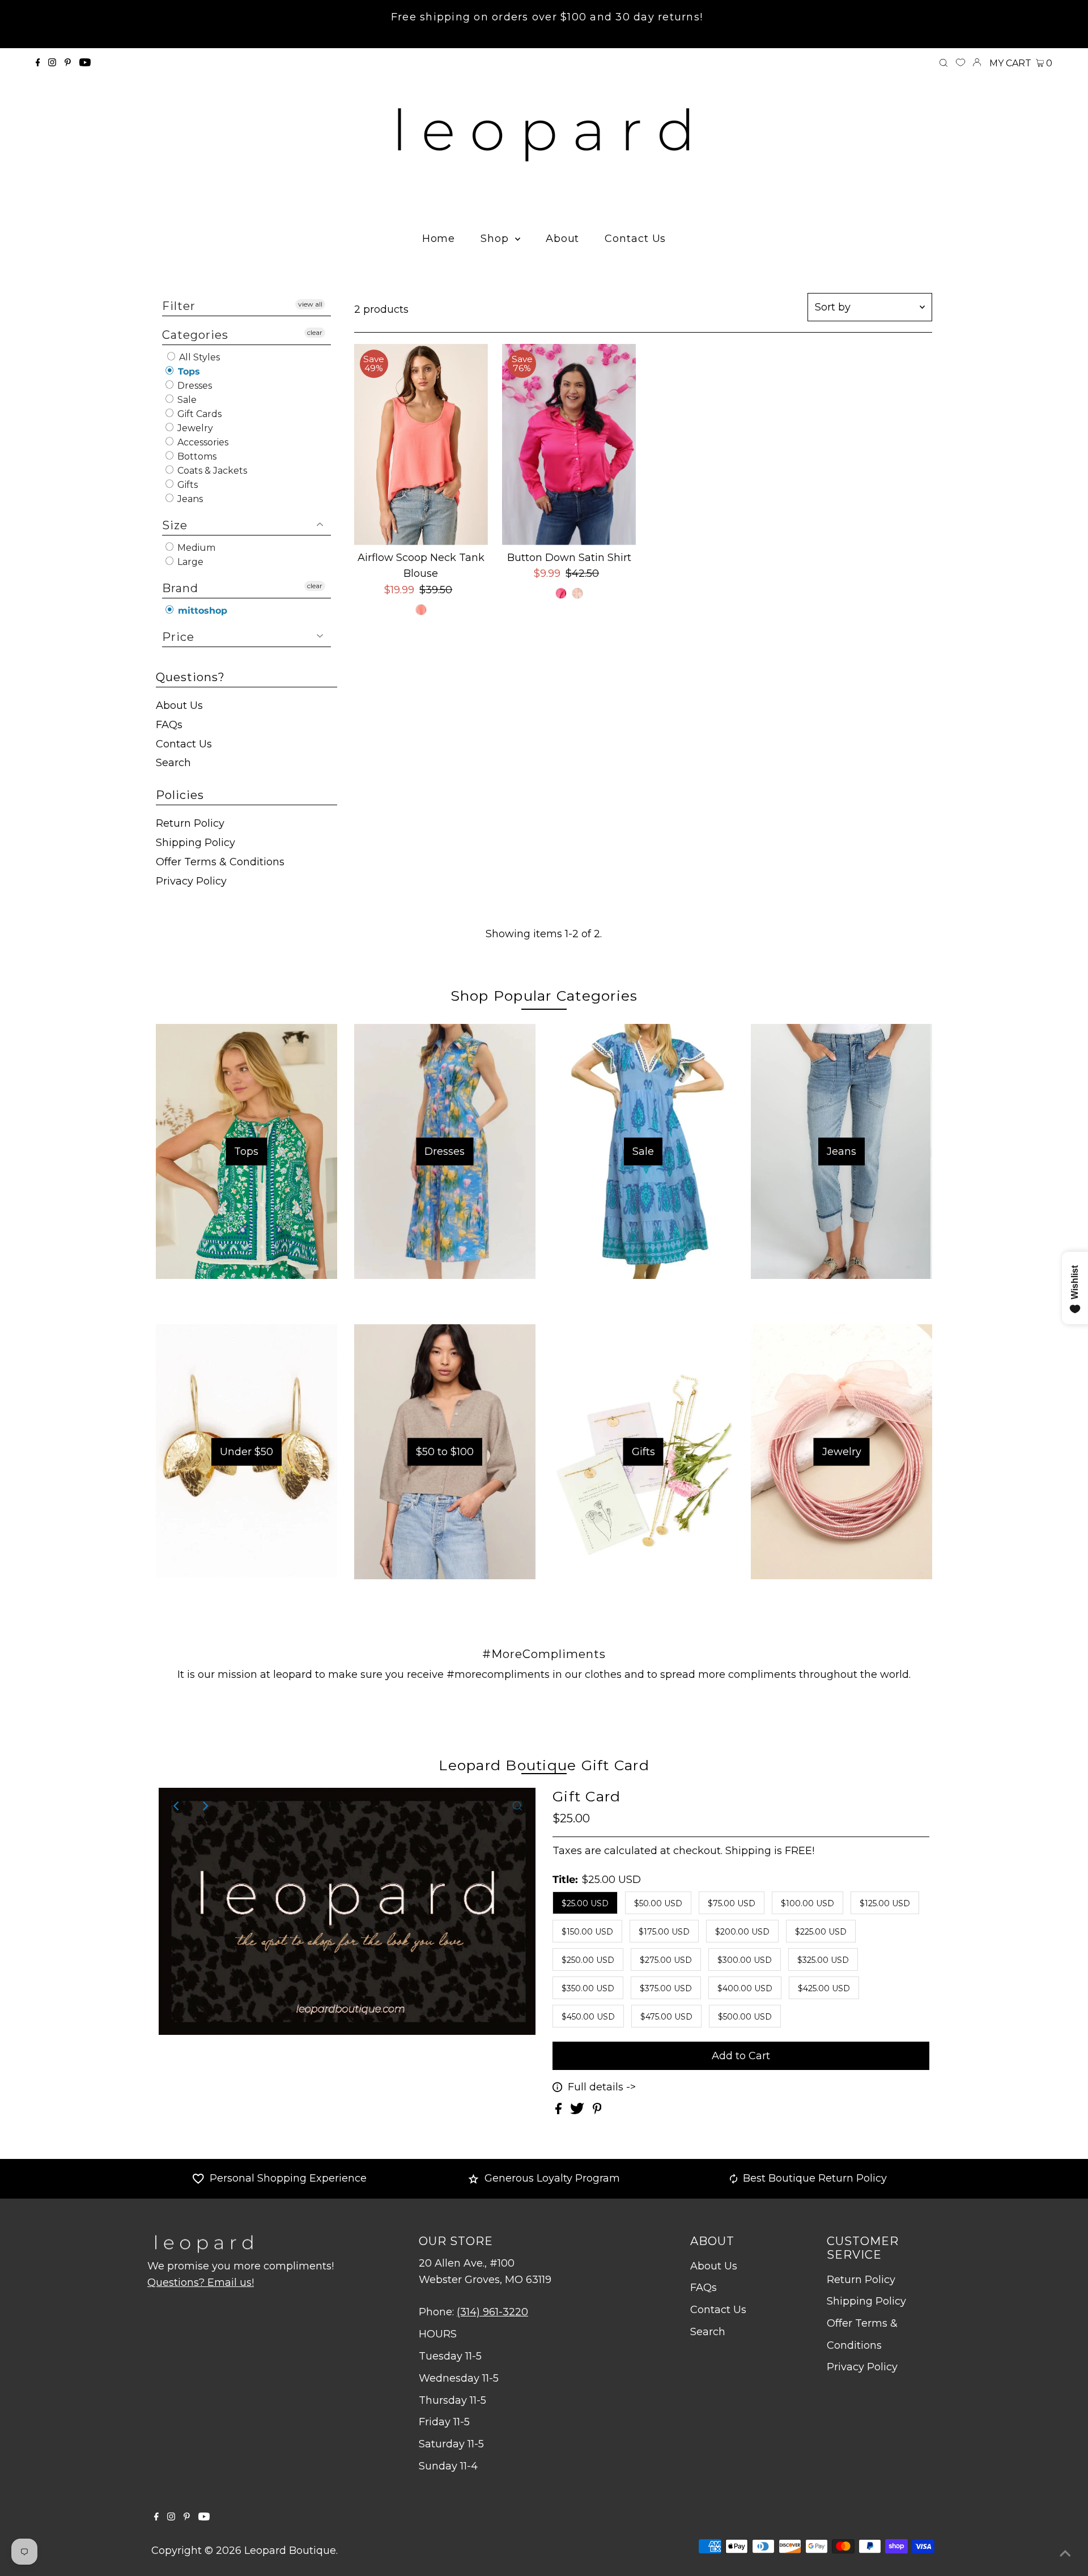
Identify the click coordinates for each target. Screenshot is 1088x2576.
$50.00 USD (658, 1903)
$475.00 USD (666, 2017)
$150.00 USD (587, 1932)
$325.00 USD (823, 1960)
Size (175, 525)
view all (310, 304)
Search (173, 763)
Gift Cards (198, 414)
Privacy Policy (191, 881)
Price (178, 637)
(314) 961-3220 (492, 2312)
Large (189, 562)
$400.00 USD (745, 1988)
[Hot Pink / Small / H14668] (561, 593)
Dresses (194, 386)
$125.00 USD (885, 1903)
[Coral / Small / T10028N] (421, 610)
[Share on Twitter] (579, 2111)
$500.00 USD (745, 2017)
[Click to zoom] (517, 1806)
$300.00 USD (745, 1960)
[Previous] (177, 1806)
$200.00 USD (742, 1932)
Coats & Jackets (211, 471)
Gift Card (586, 1796)
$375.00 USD (666, 1988)
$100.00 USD (807, 1903)
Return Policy (190, 823)
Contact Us (184, 744)
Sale (186, 400)
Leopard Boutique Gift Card (544, 1765)
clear (315, 332)
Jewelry (194, 428)
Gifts (186, 485)
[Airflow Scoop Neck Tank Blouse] (421, 445)
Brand (180, 588)
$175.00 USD (664, 1932)
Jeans (189, 499)
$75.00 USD (732, 1903)
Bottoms (196, 456)
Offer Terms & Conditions (220, 862)
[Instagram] (52, 63)
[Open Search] (943, 63)
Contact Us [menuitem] (635, 239)
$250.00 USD (588, 1960)
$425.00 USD (824, 1988)
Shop (496, 239)
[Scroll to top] (1065, 2553)
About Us (179, 705)
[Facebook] (38, 63)
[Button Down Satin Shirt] (569, 445)
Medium (195, 548)
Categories (195, 335)
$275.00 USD (666, 1960)
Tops (188, 371)
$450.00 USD (588, 2017)
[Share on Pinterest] (597, 2111)
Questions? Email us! (201, 2282)
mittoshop (201, 611)
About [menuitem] (563, 239)
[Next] (205, 1806)
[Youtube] (85, 63)
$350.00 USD (588, 1988)
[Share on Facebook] (560, 2111)
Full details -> (602, 2087)
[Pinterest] (68, 63)
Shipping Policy (195, 843)
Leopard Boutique (290, 2551)
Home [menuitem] (439, 239)
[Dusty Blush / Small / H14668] (577, 593)
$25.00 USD (585, 1903)
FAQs (169, 725)
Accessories (202, 442)
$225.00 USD (821, 1932)
